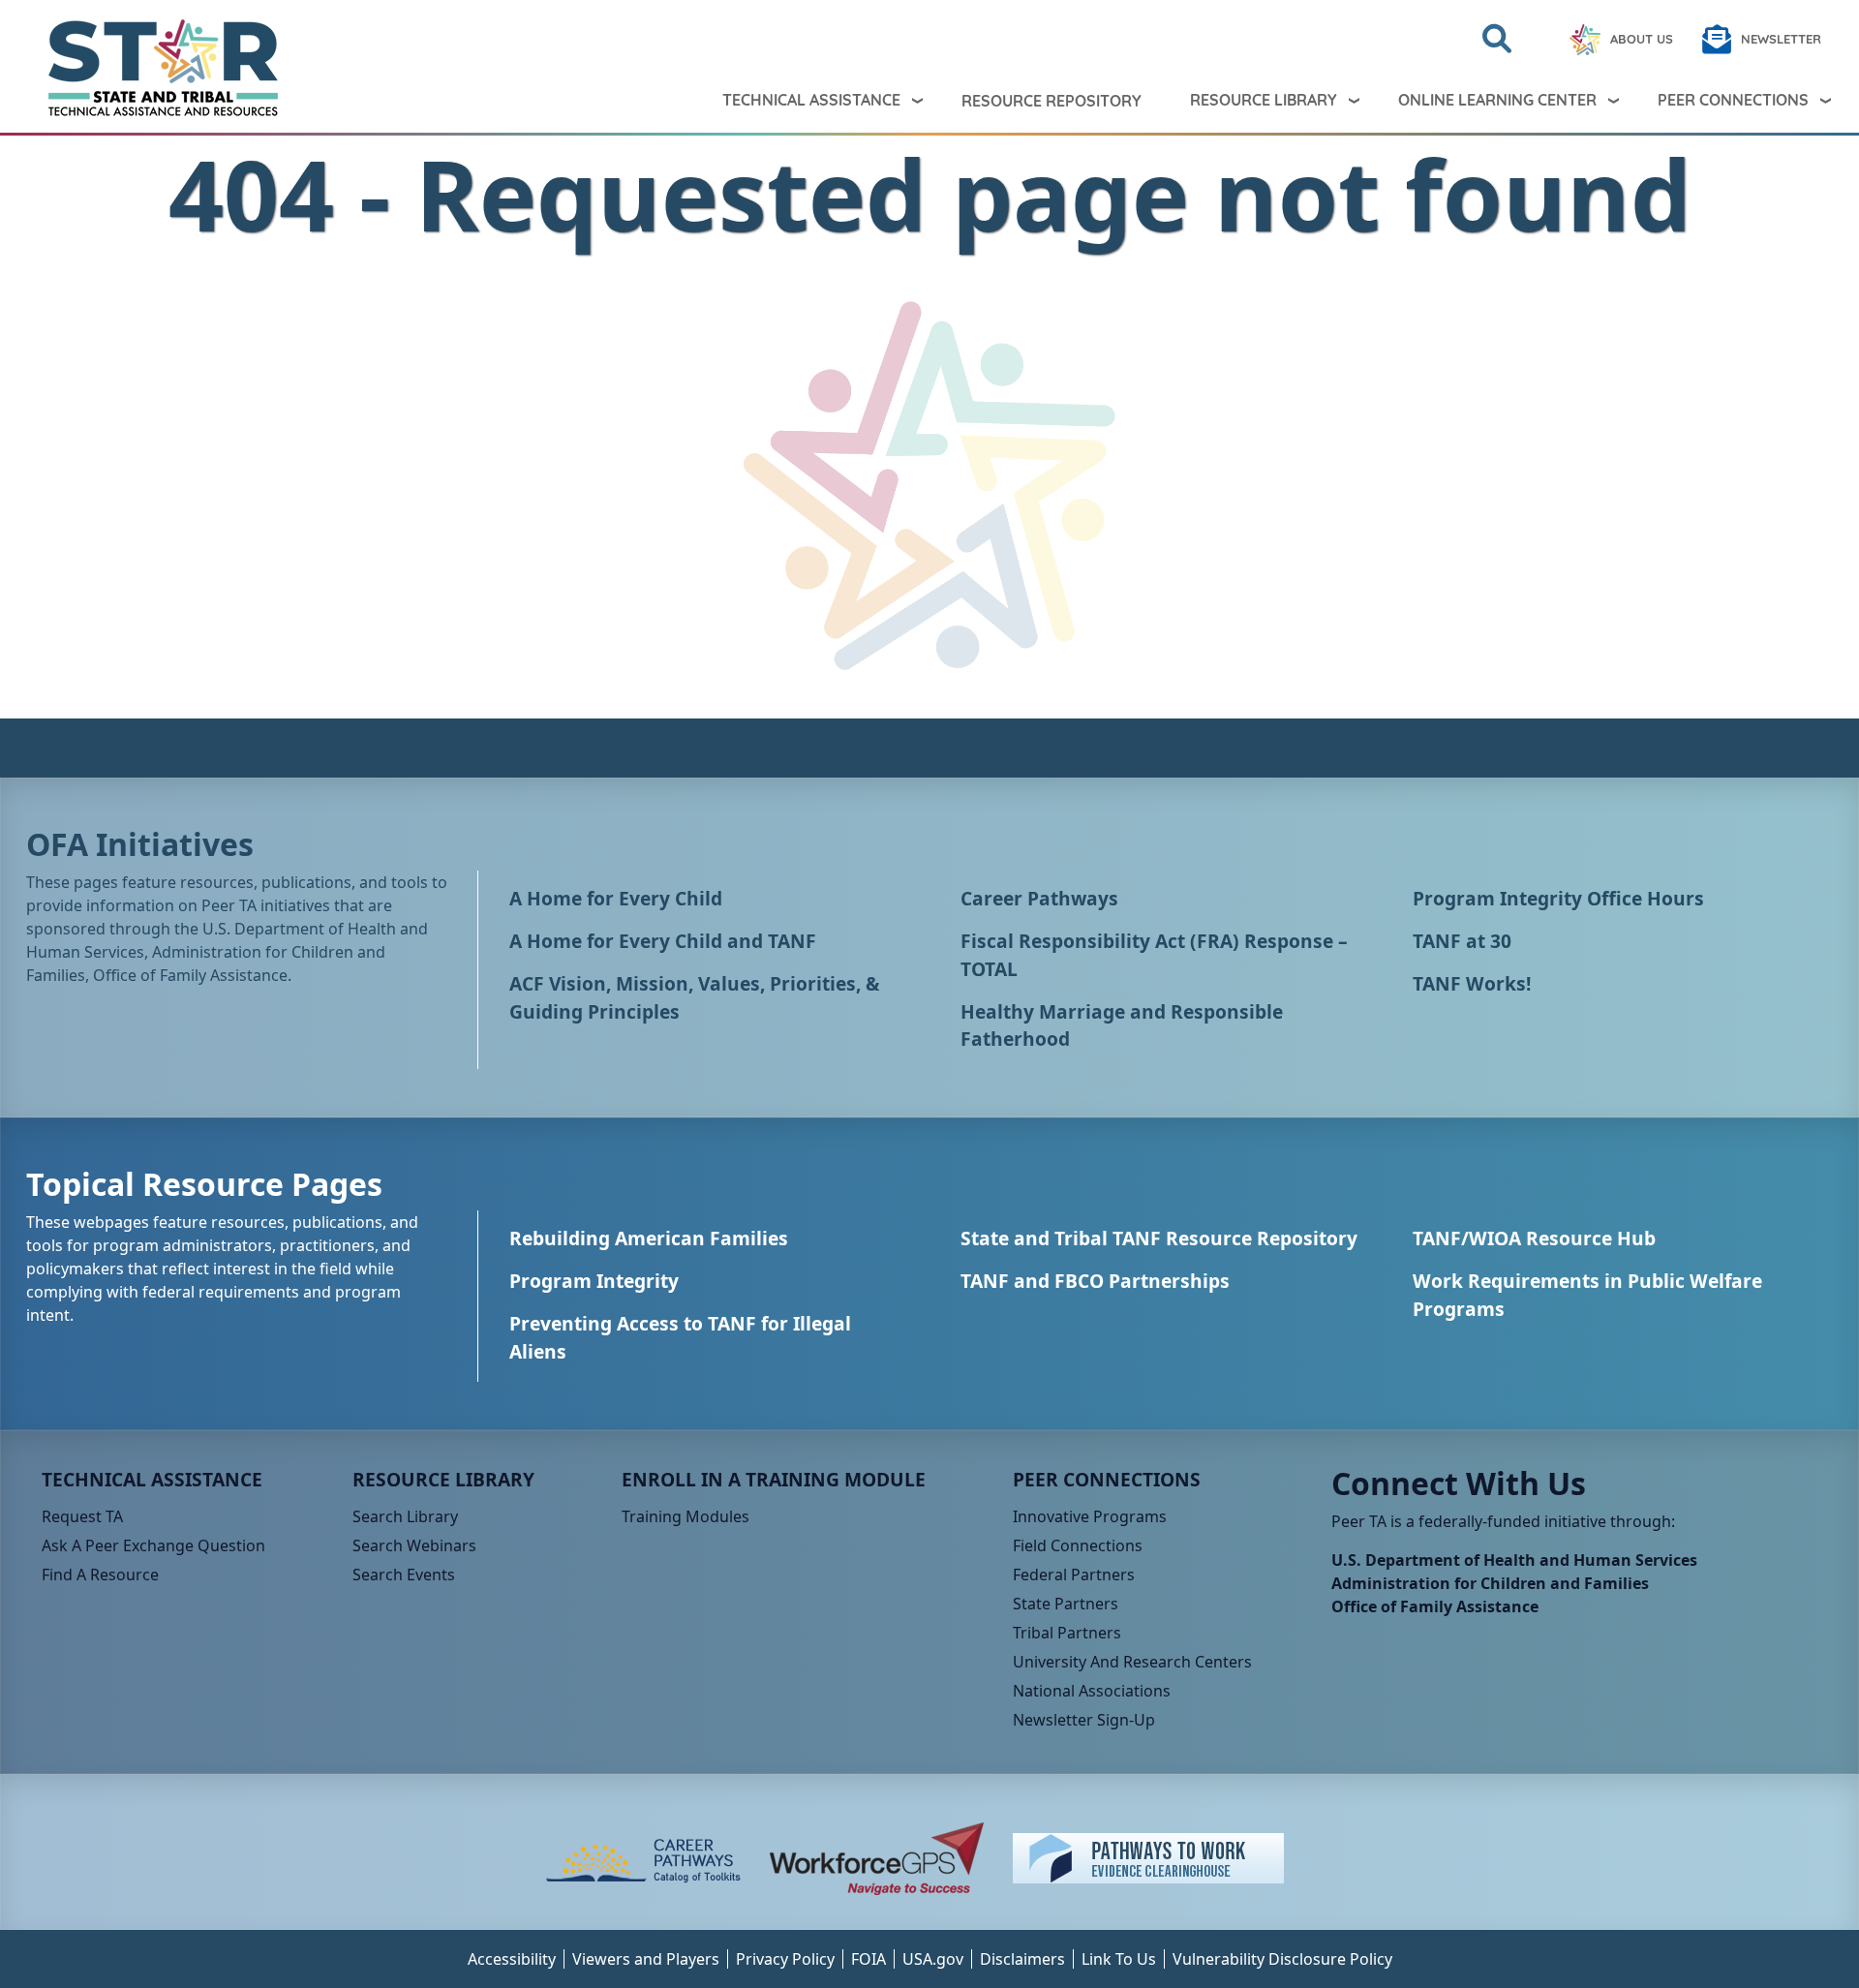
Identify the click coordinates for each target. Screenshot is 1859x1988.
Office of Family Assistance (1435, 1606)
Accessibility (512, 1959)
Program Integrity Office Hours (1558, 898)
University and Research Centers (1132, 1662)
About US (1642, 39)
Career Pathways (1039, 898)
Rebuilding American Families (649, 1238)
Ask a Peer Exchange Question (153, 1545)
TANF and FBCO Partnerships (1095, 1281)
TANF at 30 (1462, 941)
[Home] (147, 68)
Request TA (82, 1516)
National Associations (1092, 1691)
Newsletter (1781, 39)
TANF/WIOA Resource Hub (1534, 1238)
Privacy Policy (785, 1959)
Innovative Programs (1090, 1516)
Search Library (405, 1516)
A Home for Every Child (616, 898)
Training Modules (686, 1516)
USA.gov (933, 1959)
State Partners (1066, 1604)
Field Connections (1078, 1545)
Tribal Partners (1067, 1633)
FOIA (869, 1959)
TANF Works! (1472, 983)
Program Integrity (594, 1281)
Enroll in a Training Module (774, 1479)
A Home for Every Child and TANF (663, 941)
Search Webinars (414, 1545)
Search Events (404, 1575)
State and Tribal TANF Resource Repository (1159, 1238)
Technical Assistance (811, 100)
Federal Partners (1074, 1575)
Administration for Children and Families (1490, 1583)
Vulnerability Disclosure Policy (1282, 1959)
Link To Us (1119, 1959)
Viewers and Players (646, 1959)
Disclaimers (1022, 1959)
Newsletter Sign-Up (1084, 1720)
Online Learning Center (1497, 100)
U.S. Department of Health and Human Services (1514, 1560)
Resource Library (1264, 100)
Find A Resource (100, 1575)
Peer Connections (1733, 100)
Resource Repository (1051, 101)
